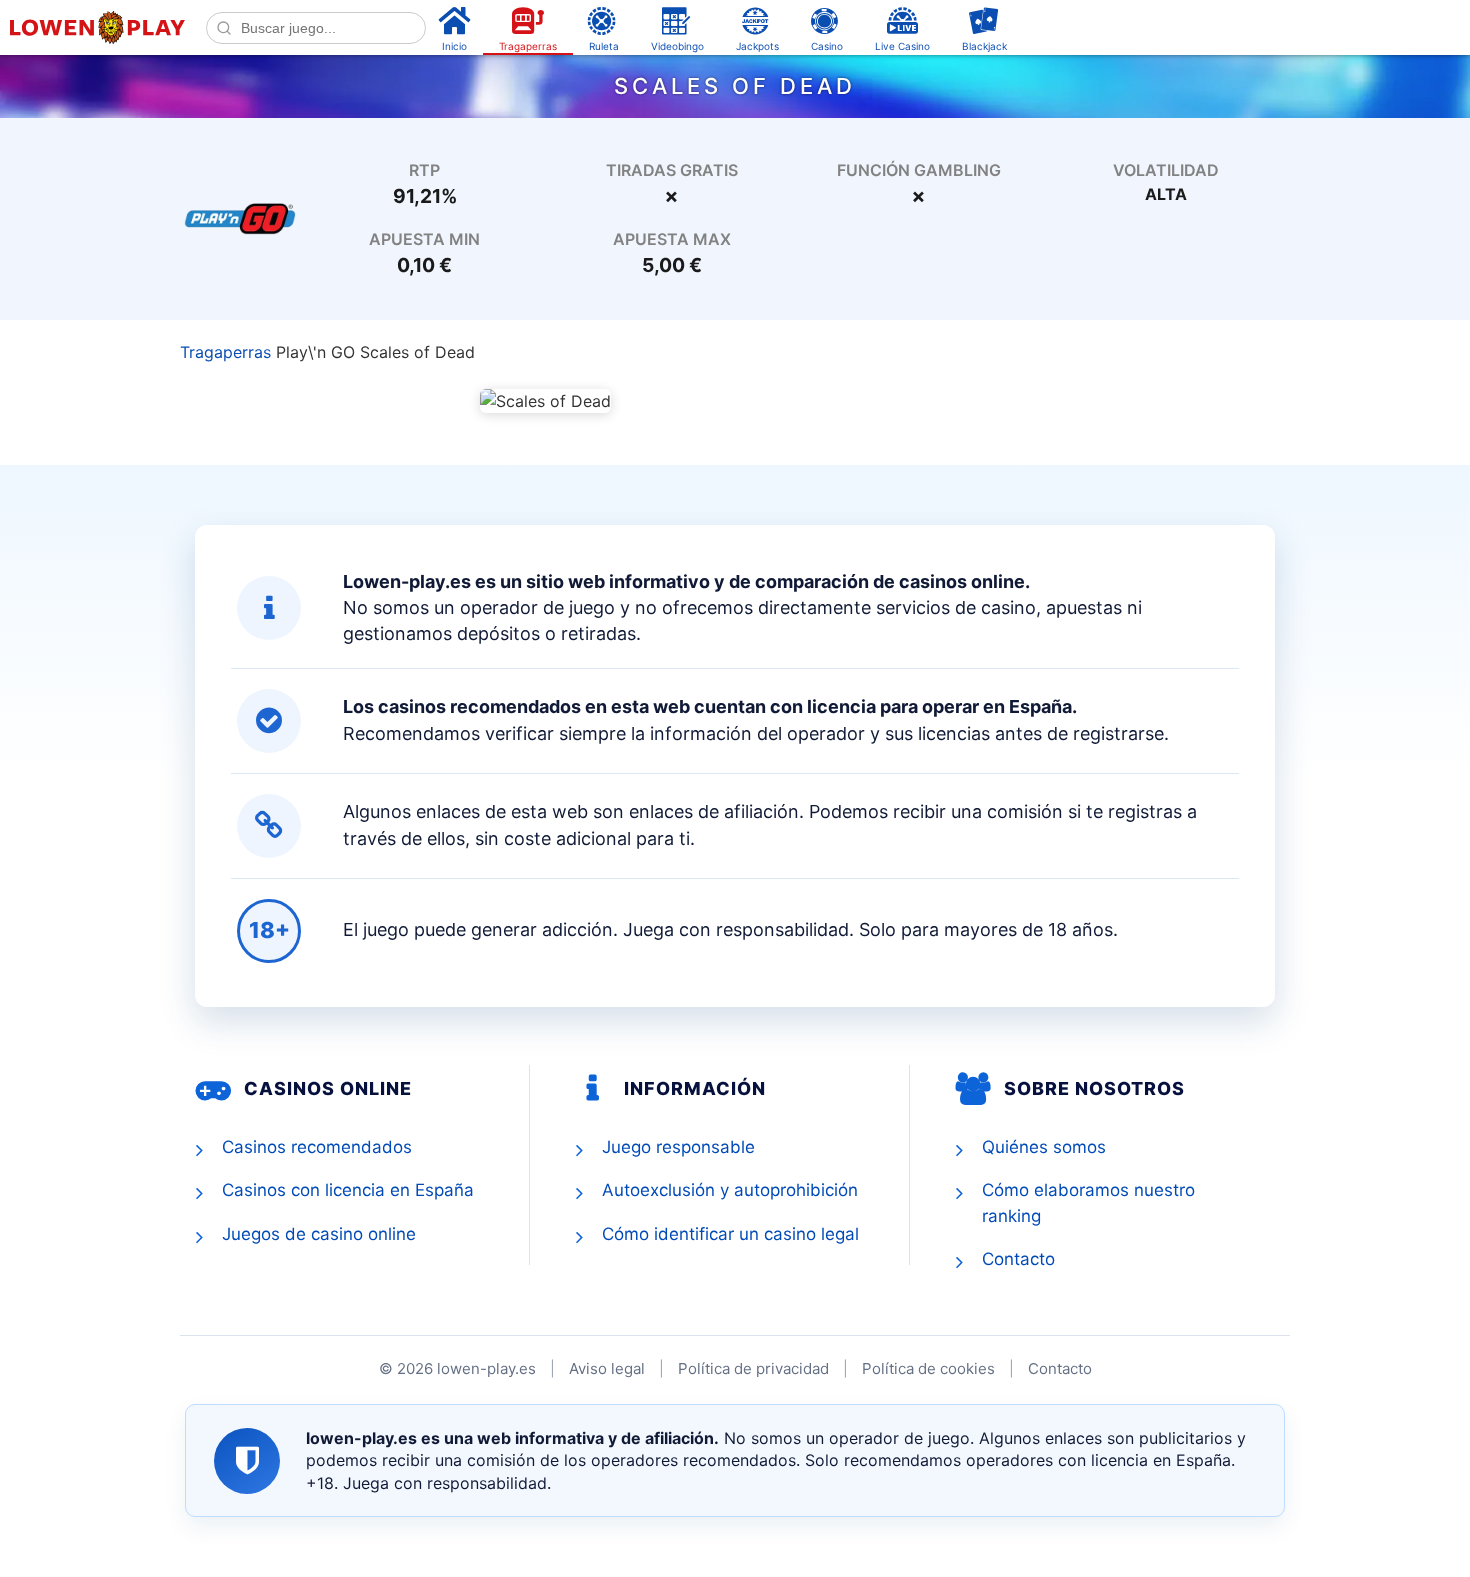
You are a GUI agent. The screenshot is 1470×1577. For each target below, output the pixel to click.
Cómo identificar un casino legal (730, 1234)
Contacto (1018, 1259)
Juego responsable (678, 1147)
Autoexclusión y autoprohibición (730, 1190)
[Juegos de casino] (240, 217)
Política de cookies (928, 1368)
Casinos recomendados (317, 1147)
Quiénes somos (1044, 1147)
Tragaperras (225, 352)
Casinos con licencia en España (348, 1190)
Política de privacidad (753, 1368)
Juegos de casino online (319, 1234)
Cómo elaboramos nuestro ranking (1088, 1203)
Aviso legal (607, 1368)
